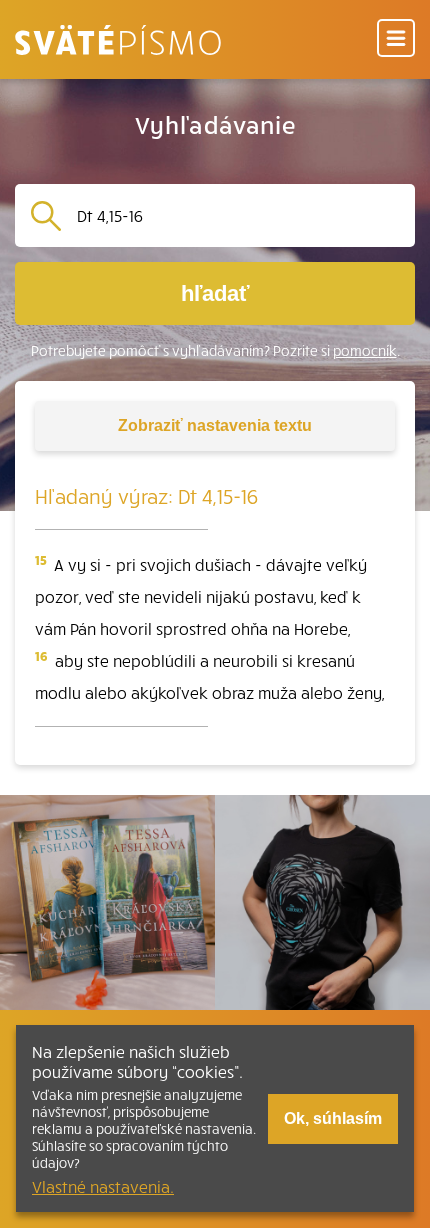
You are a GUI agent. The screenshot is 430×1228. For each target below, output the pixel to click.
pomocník (365, 350)
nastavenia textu (215, 425)
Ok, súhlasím (333, 1118)
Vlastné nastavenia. (103, 1186)
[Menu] (396, 39)
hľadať (215, 293)
